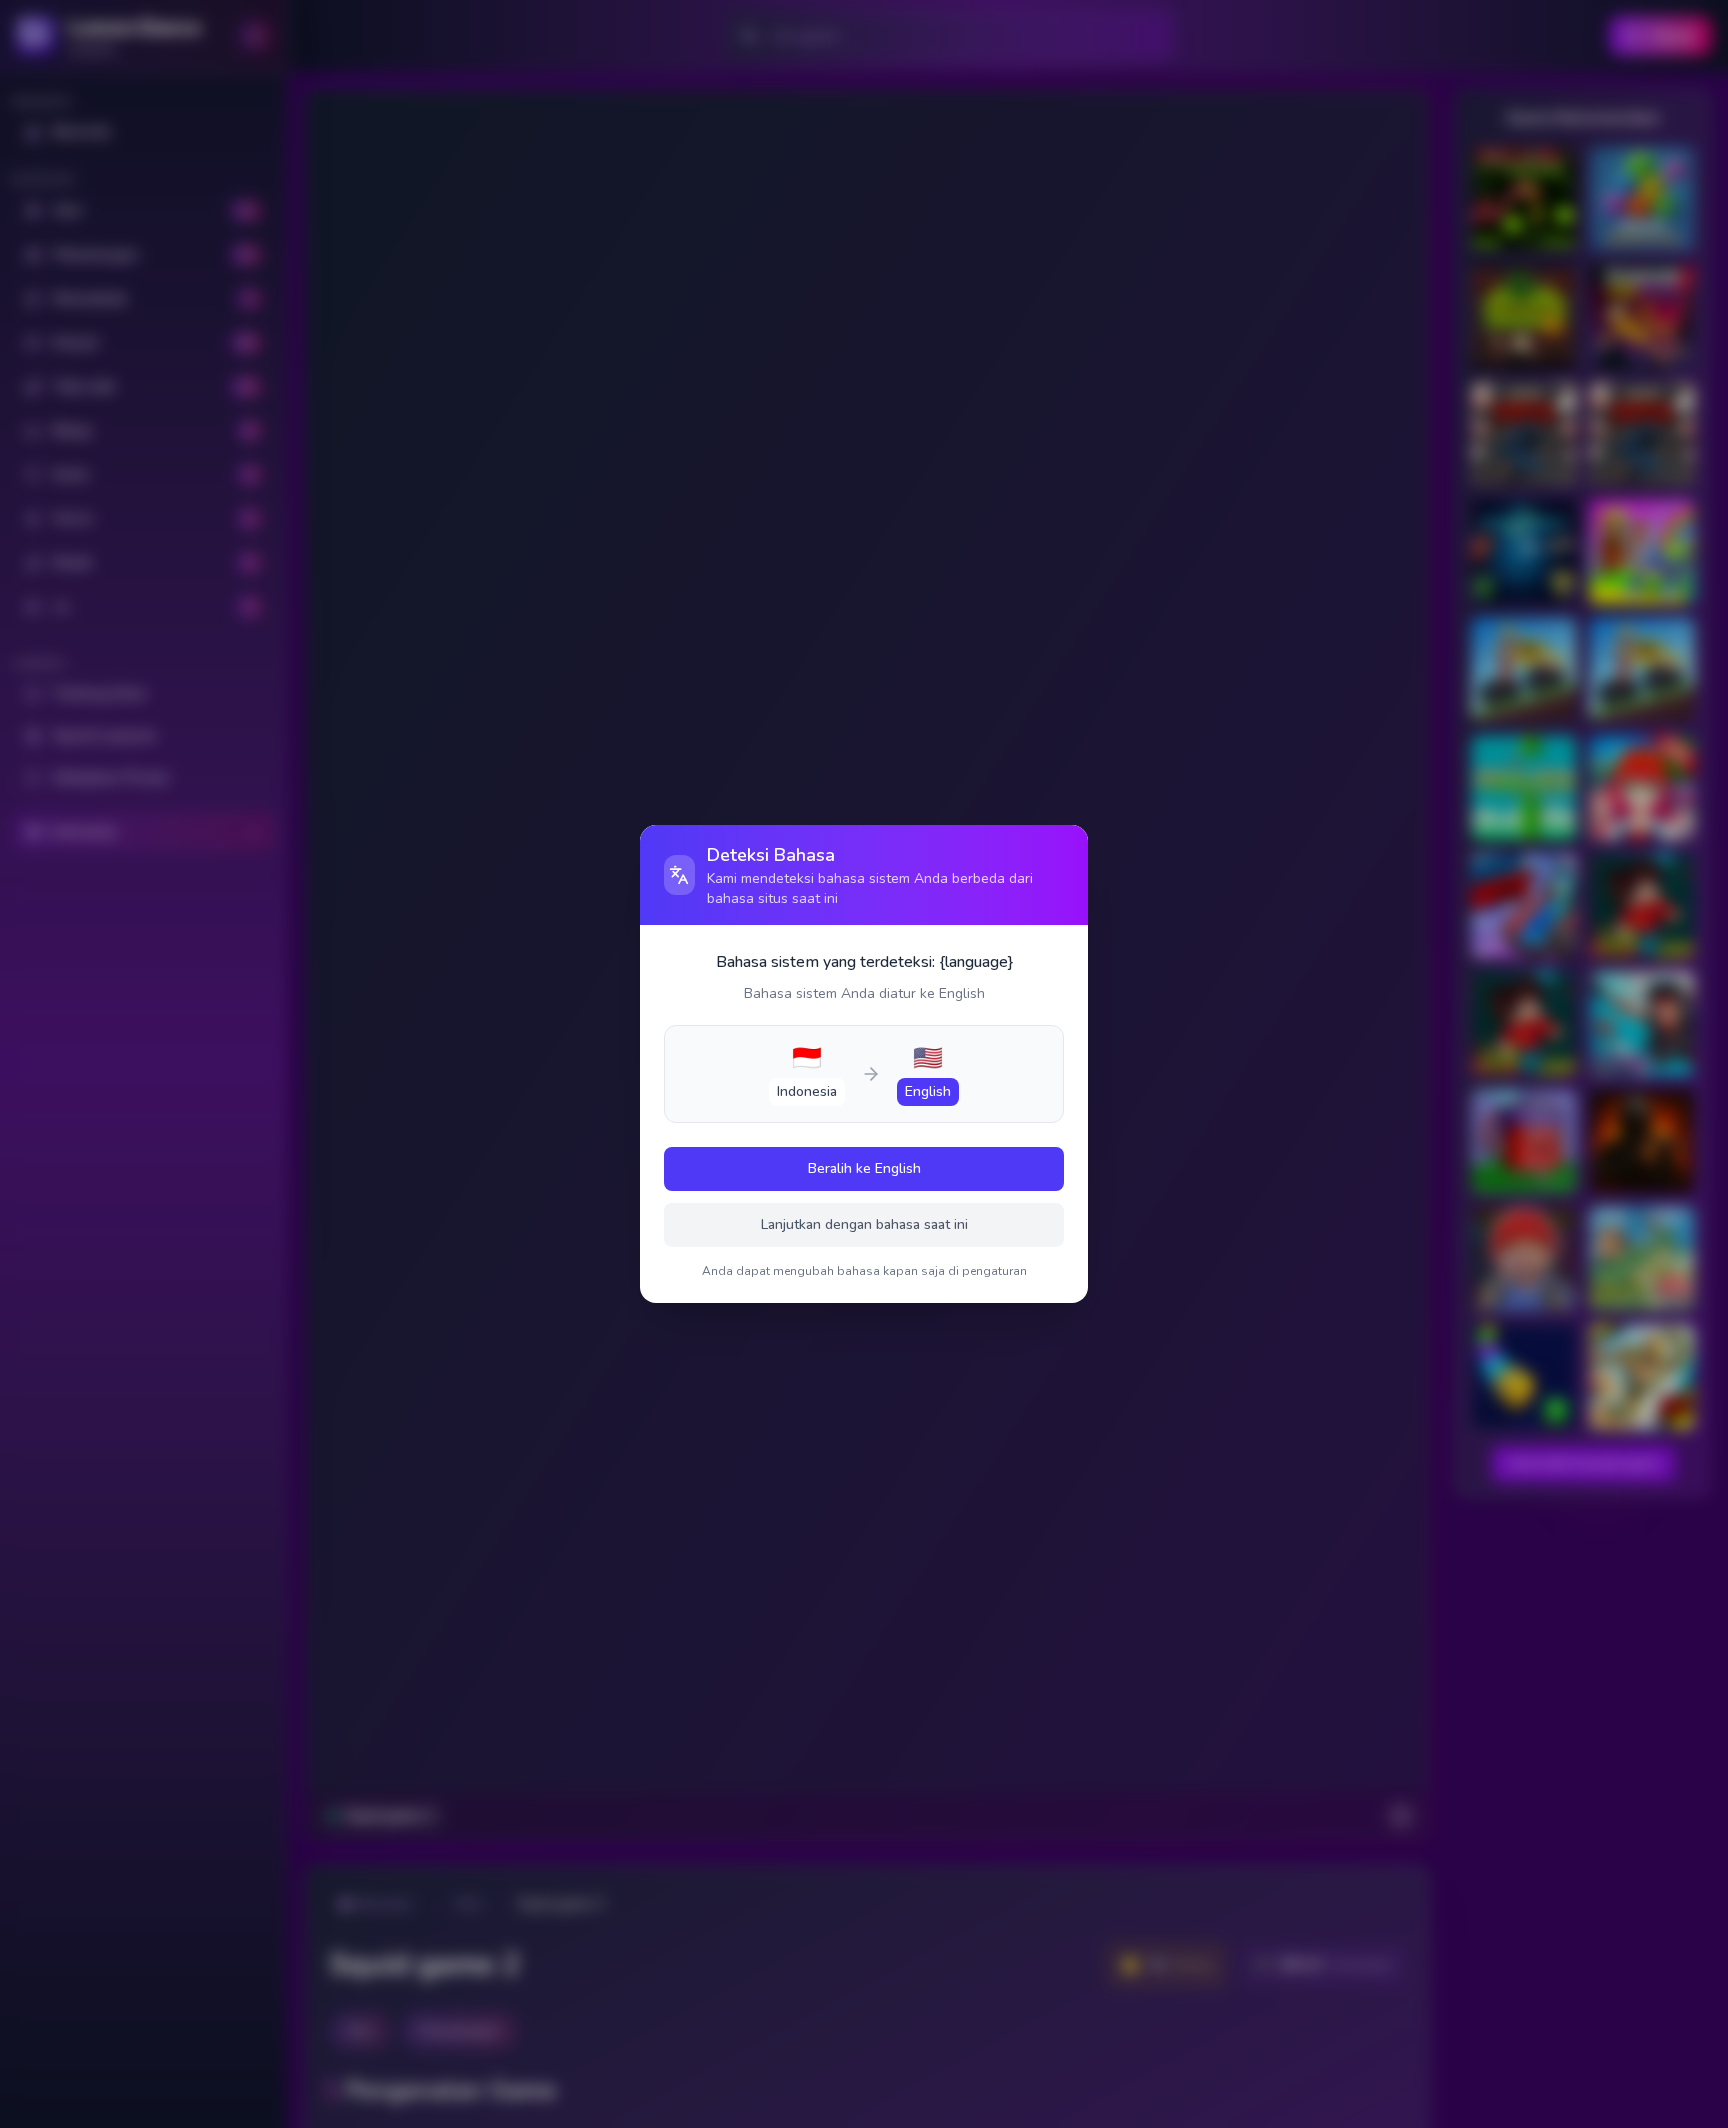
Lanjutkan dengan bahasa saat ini (864, 1224)
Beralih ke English (864, 1168)
